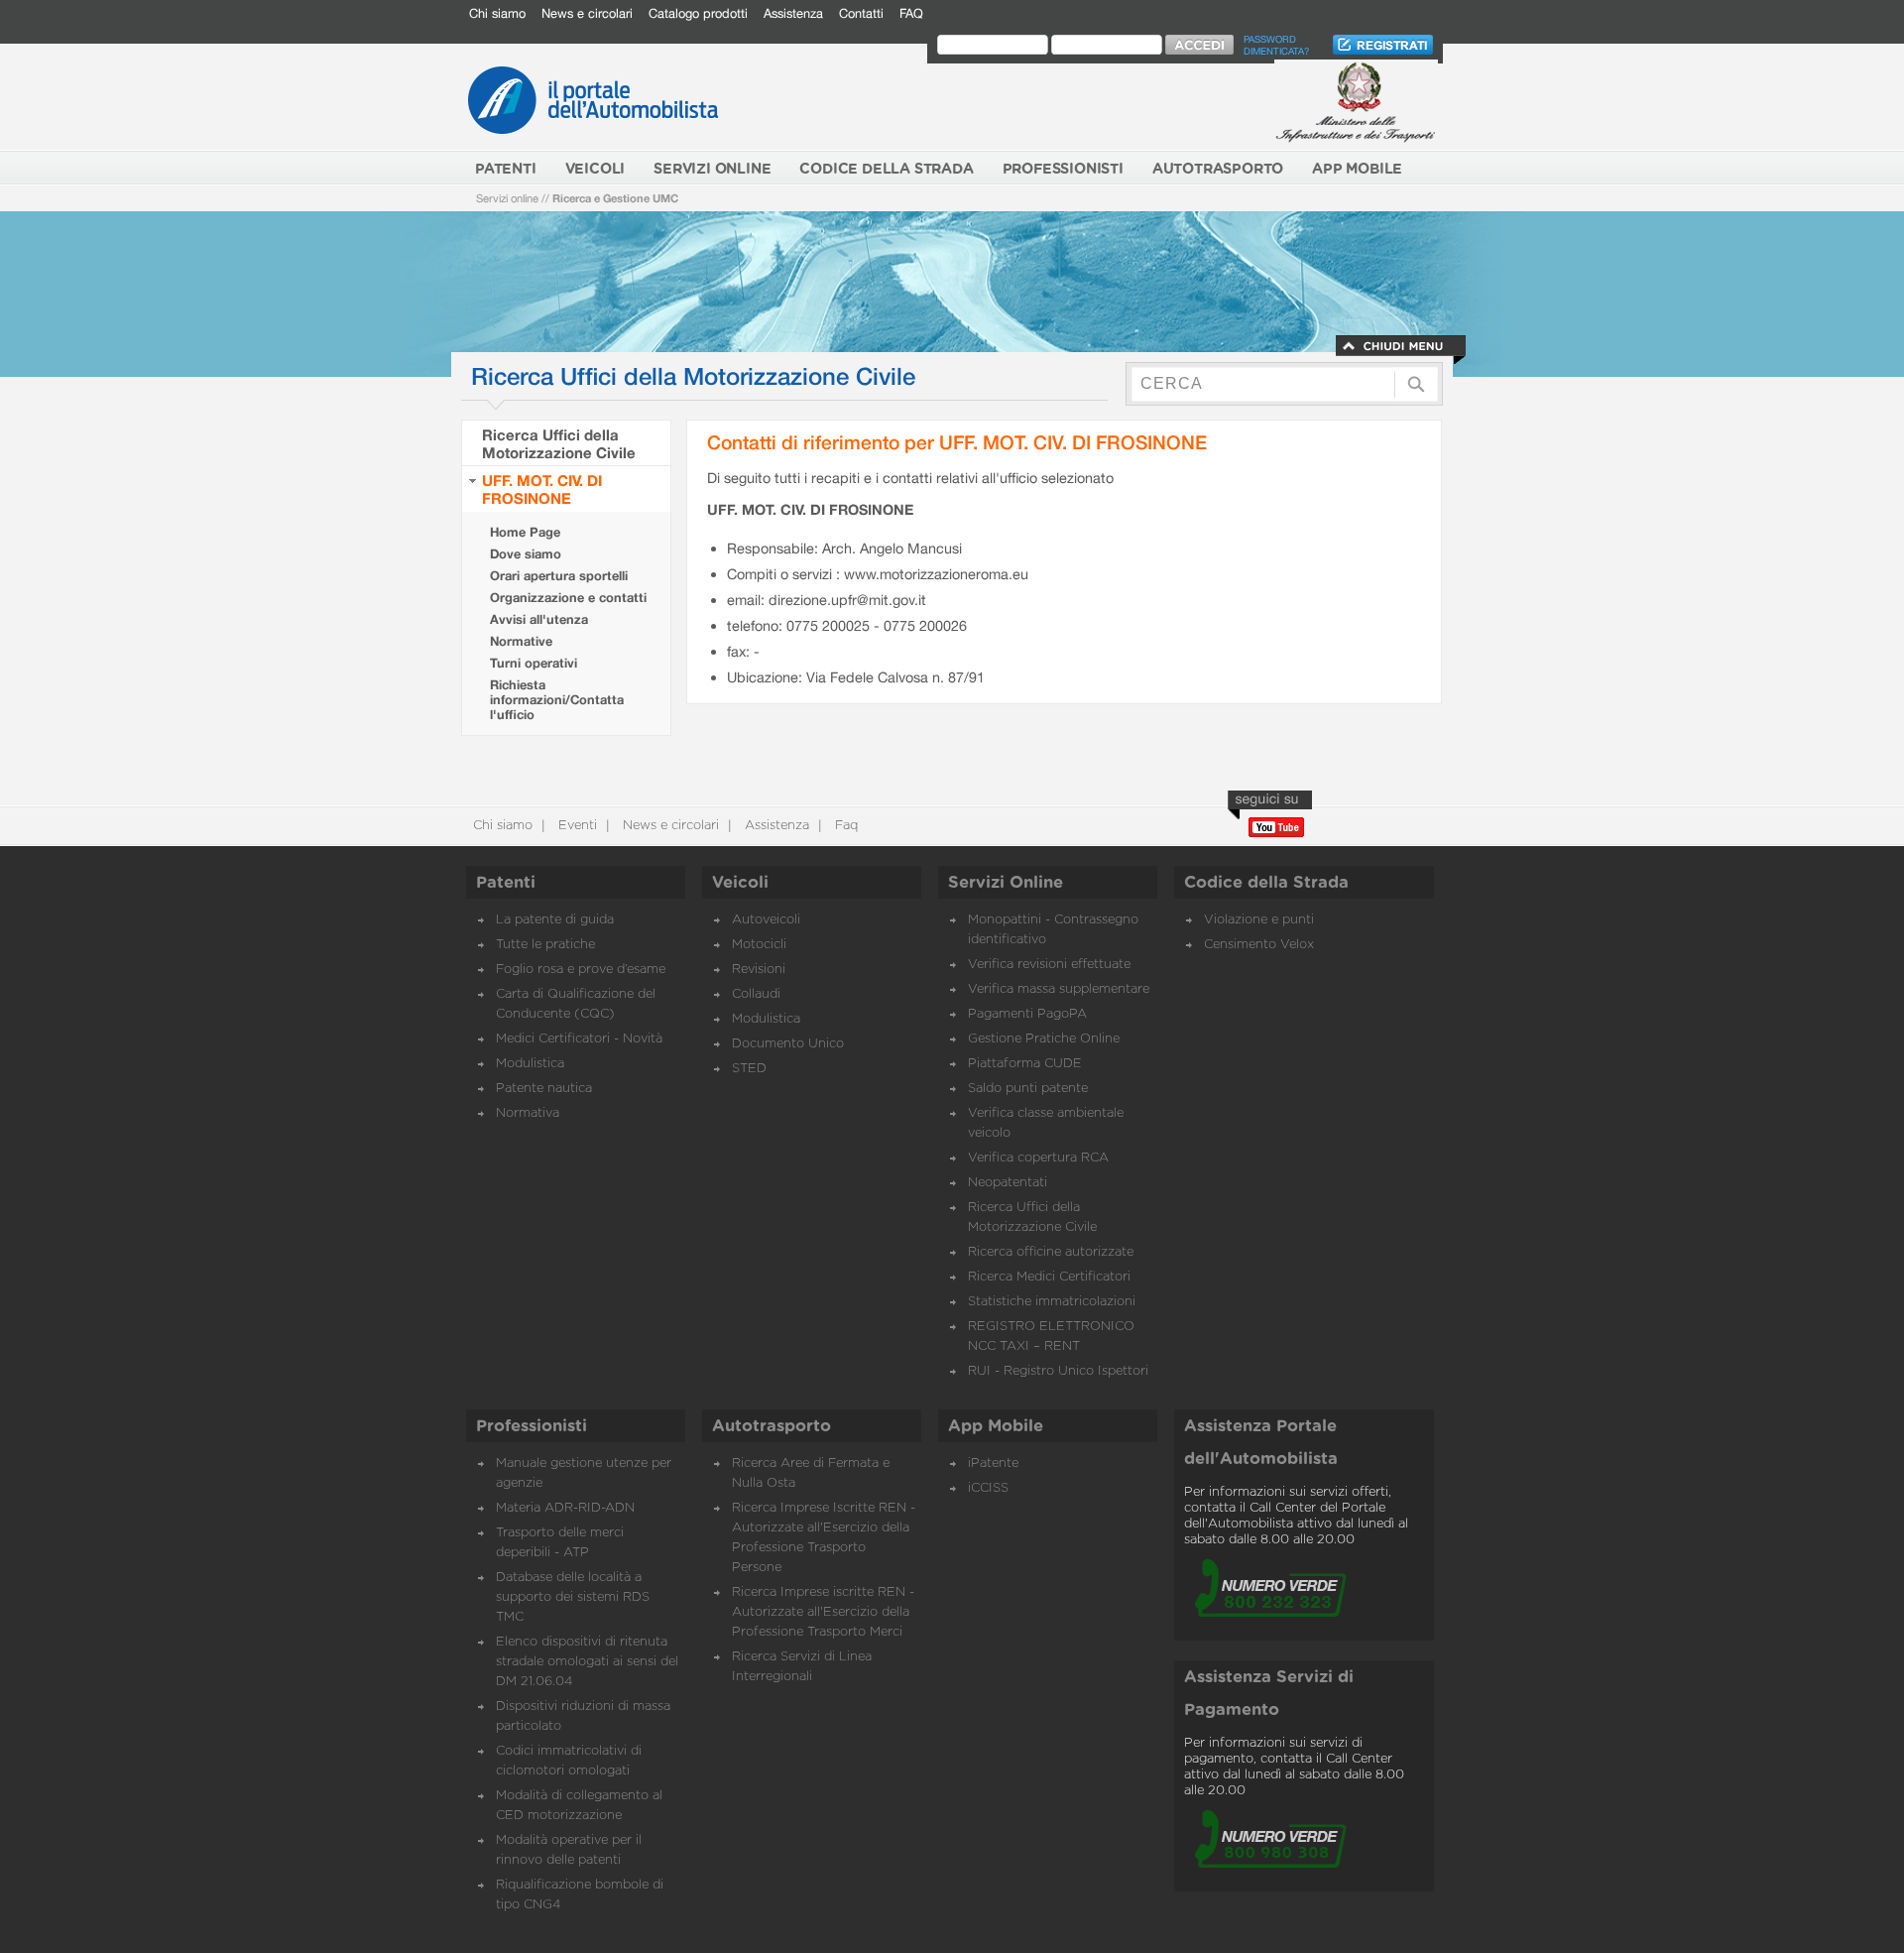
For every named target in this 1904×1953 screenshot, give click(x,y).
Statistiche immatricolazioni (1052, 1302)
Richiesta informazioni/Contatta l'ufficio (557, 700)
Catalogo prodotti (698, 13)
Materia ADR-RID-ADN (565, 1508)
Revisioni (759, 970)
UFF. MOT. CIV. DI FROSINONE (542, 489)
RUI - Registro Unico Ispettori (1058, 1371)
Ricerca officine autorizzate (1051, 1252)
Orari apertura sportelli (559, 576)
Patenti (506, 883)
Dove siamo (526, 554)
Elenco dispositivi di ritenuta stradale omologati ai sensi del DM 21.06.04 (587, 1662)
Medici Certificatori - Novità (579, 1039)
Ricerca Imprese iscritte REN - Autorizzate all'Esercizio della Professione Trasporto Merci (823, 1612)
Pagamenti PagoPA (1027, 1014)
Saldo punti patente (1028, 1089)
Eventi (576, 826)
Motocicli (759, 945)
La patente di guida (555, 920)
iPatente (993, 1464)
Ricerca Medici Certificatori (1049, 1277)
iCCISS (988, 1488)
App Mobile (996, 1426)
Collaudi (756, 994)
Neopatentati (1008, 1183)
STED (749, 1069)
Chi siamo (497, 13)
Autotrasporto (772, 1426)
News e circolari (587, 13)
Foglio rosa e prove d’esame (581, 970)
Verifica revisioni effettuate (1049, 965)
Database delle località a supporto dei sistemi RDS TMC (573, 1597)
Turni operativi (534, 663)
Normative (521, 641)
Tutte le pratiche (545, 945)
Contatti (861, 13)
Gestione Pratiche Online (1044, 1039)
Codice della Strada (1266, 883)
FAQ (911, 13)
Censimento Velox (1259, 945)
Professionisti (532, 1426)
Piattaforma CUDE (1025, 1064)
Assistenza (793, 13)
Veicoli (740, 883)
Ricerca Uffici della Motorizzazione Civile (559, 443)
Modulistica (530, 1064)
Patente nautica (544, 1089)
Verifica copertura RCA (1038, 1158)
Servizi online (507, 198)
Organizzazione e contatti (568, 598)
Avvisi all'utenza (539, 619)
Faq (844, 826)
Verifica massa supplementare (1059, 989)
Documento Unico (788, 1044)
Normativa (528, 1113)
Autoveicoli (766, 920)
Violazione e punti (1259, 920)
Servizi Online (1006, 883)
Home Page (525, 532)
